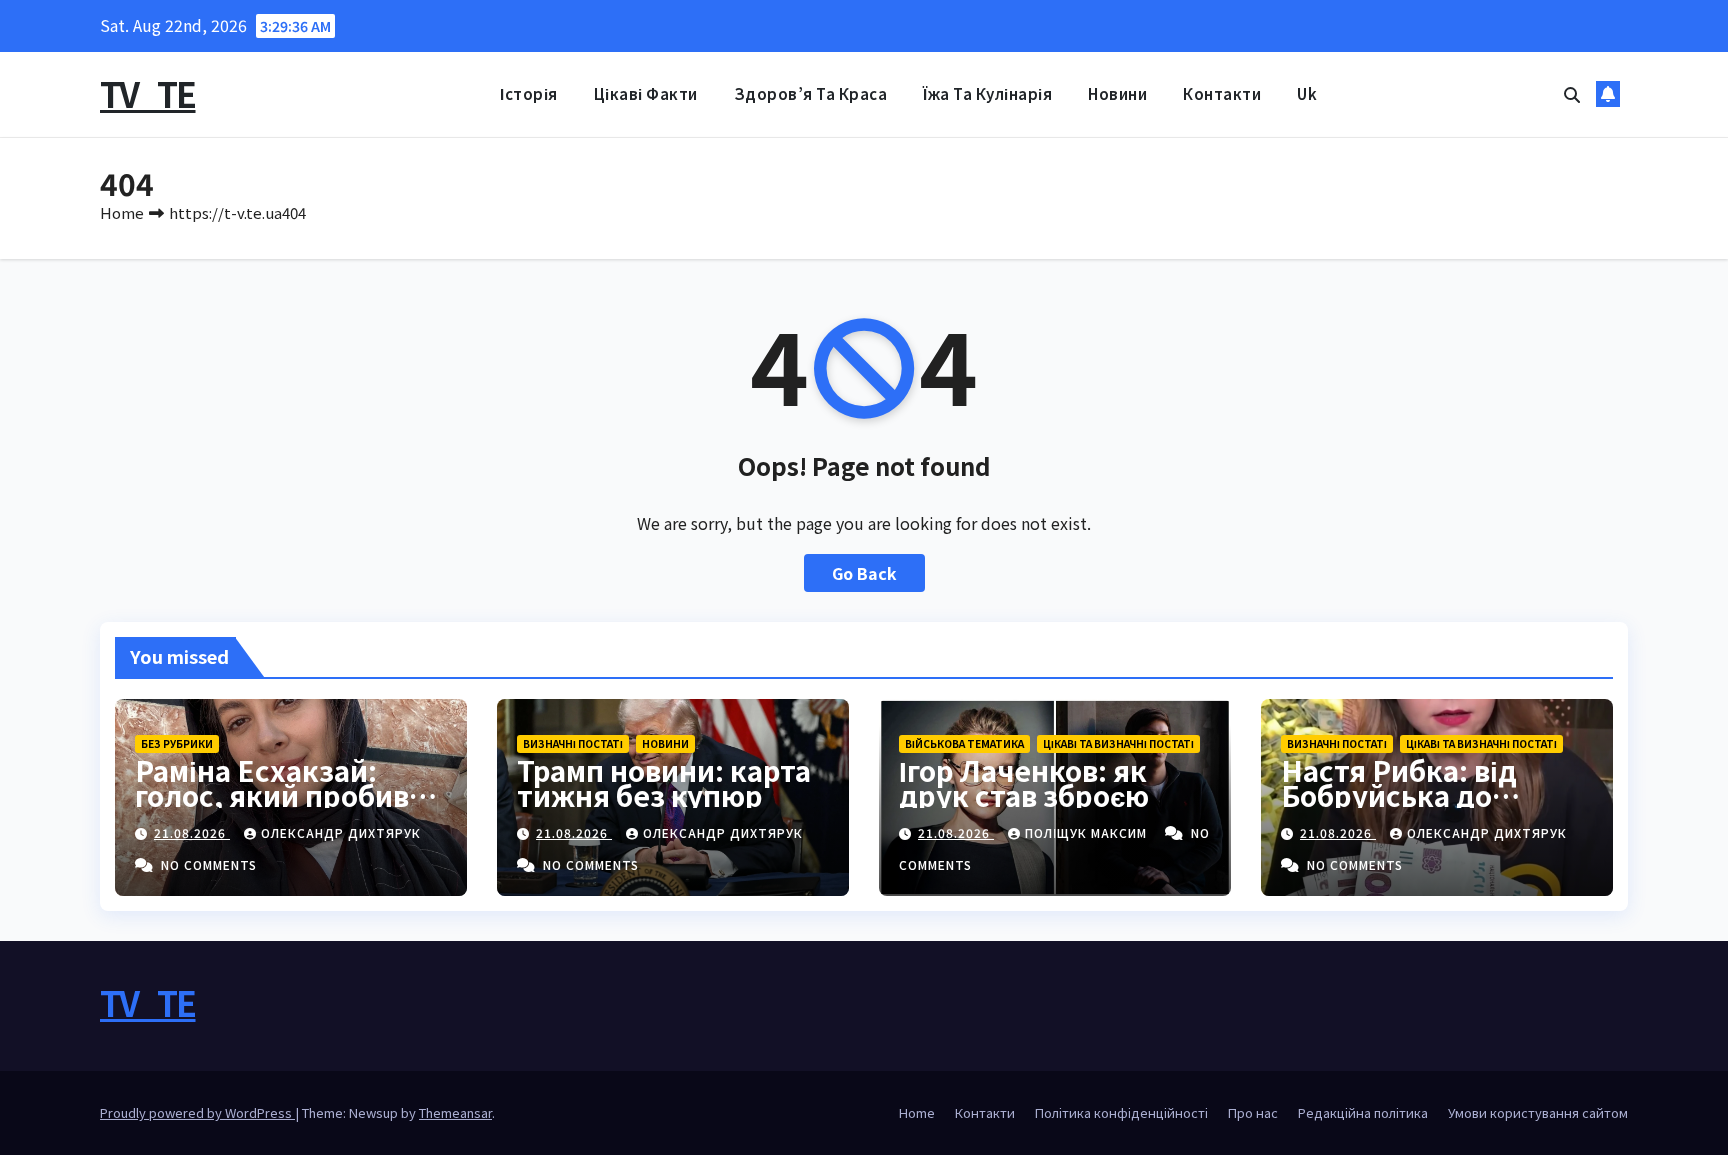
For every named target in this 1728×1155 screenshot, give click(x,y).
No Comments (209, 864)
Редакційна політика (1363, 1112)
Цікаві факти (646, 93)
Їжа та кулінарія (987, 93)
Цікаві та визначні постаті (1118, 743)
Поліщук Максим (1088, 832)
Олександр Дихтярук (341, 832)
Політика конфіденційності (1121, 1112)
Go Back (864, 573)
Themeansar (455, 1112)
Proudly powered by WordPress (197, 1112)
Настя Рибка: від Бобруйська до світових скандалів (1416, 795)
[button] (1572, 94)
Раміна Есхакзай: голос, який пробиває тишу (287, 795)
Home (122, 212)
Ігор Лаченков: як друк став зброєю (1024, 782)
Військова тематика (964, 743)
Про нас (1253, 1112)
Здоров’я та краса (811, 93)
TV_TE (148, 93)
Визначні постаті (573, 743)
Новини (1117, 93)
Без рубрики (177, 743)
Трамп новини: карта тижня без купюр (664, 782)
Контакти (1222, 93)
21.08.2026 (192, 832)
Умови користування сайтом (1538, 1112)
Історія (529, 93)
